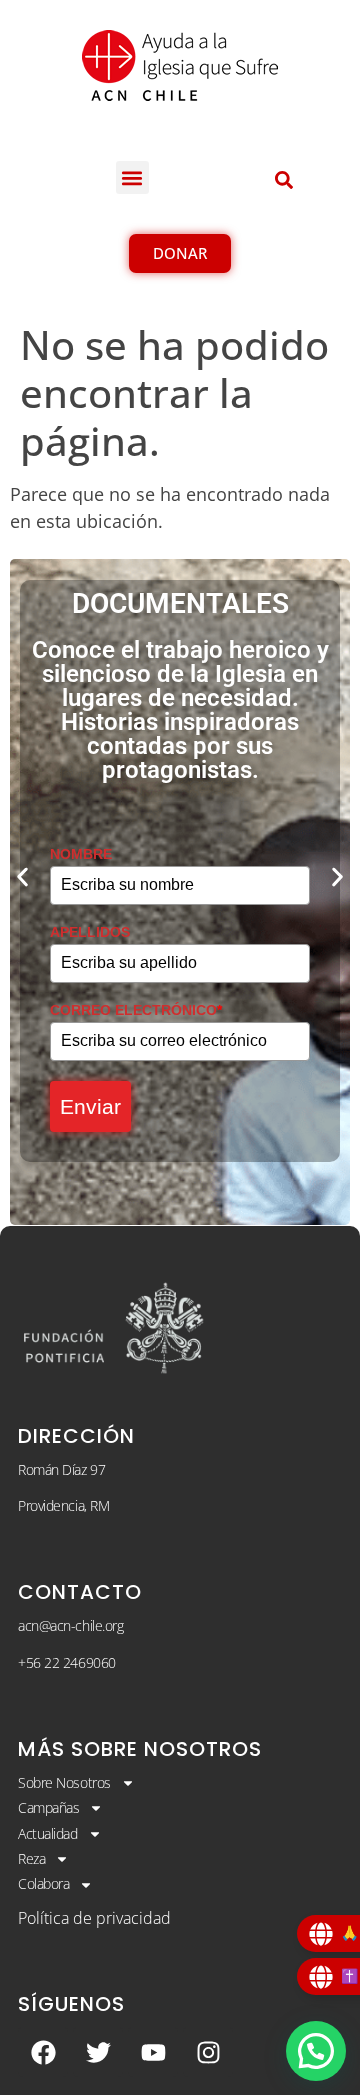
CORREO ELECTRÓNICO (136, 1010)
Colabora (43, 1883)
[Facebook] (43, 2052)
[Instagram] (208, 2052)
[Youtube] (153, 2052)
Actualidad (48, 1833)
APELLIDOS (90, 932)
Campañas (48, 1807)
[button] (132, 177)
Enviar (90, 1106)
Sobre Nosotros (64, 1782)
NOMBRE (81, 854)
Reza (31, 1858)
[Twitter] (98, 2052)
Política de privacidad (94, 1918)
